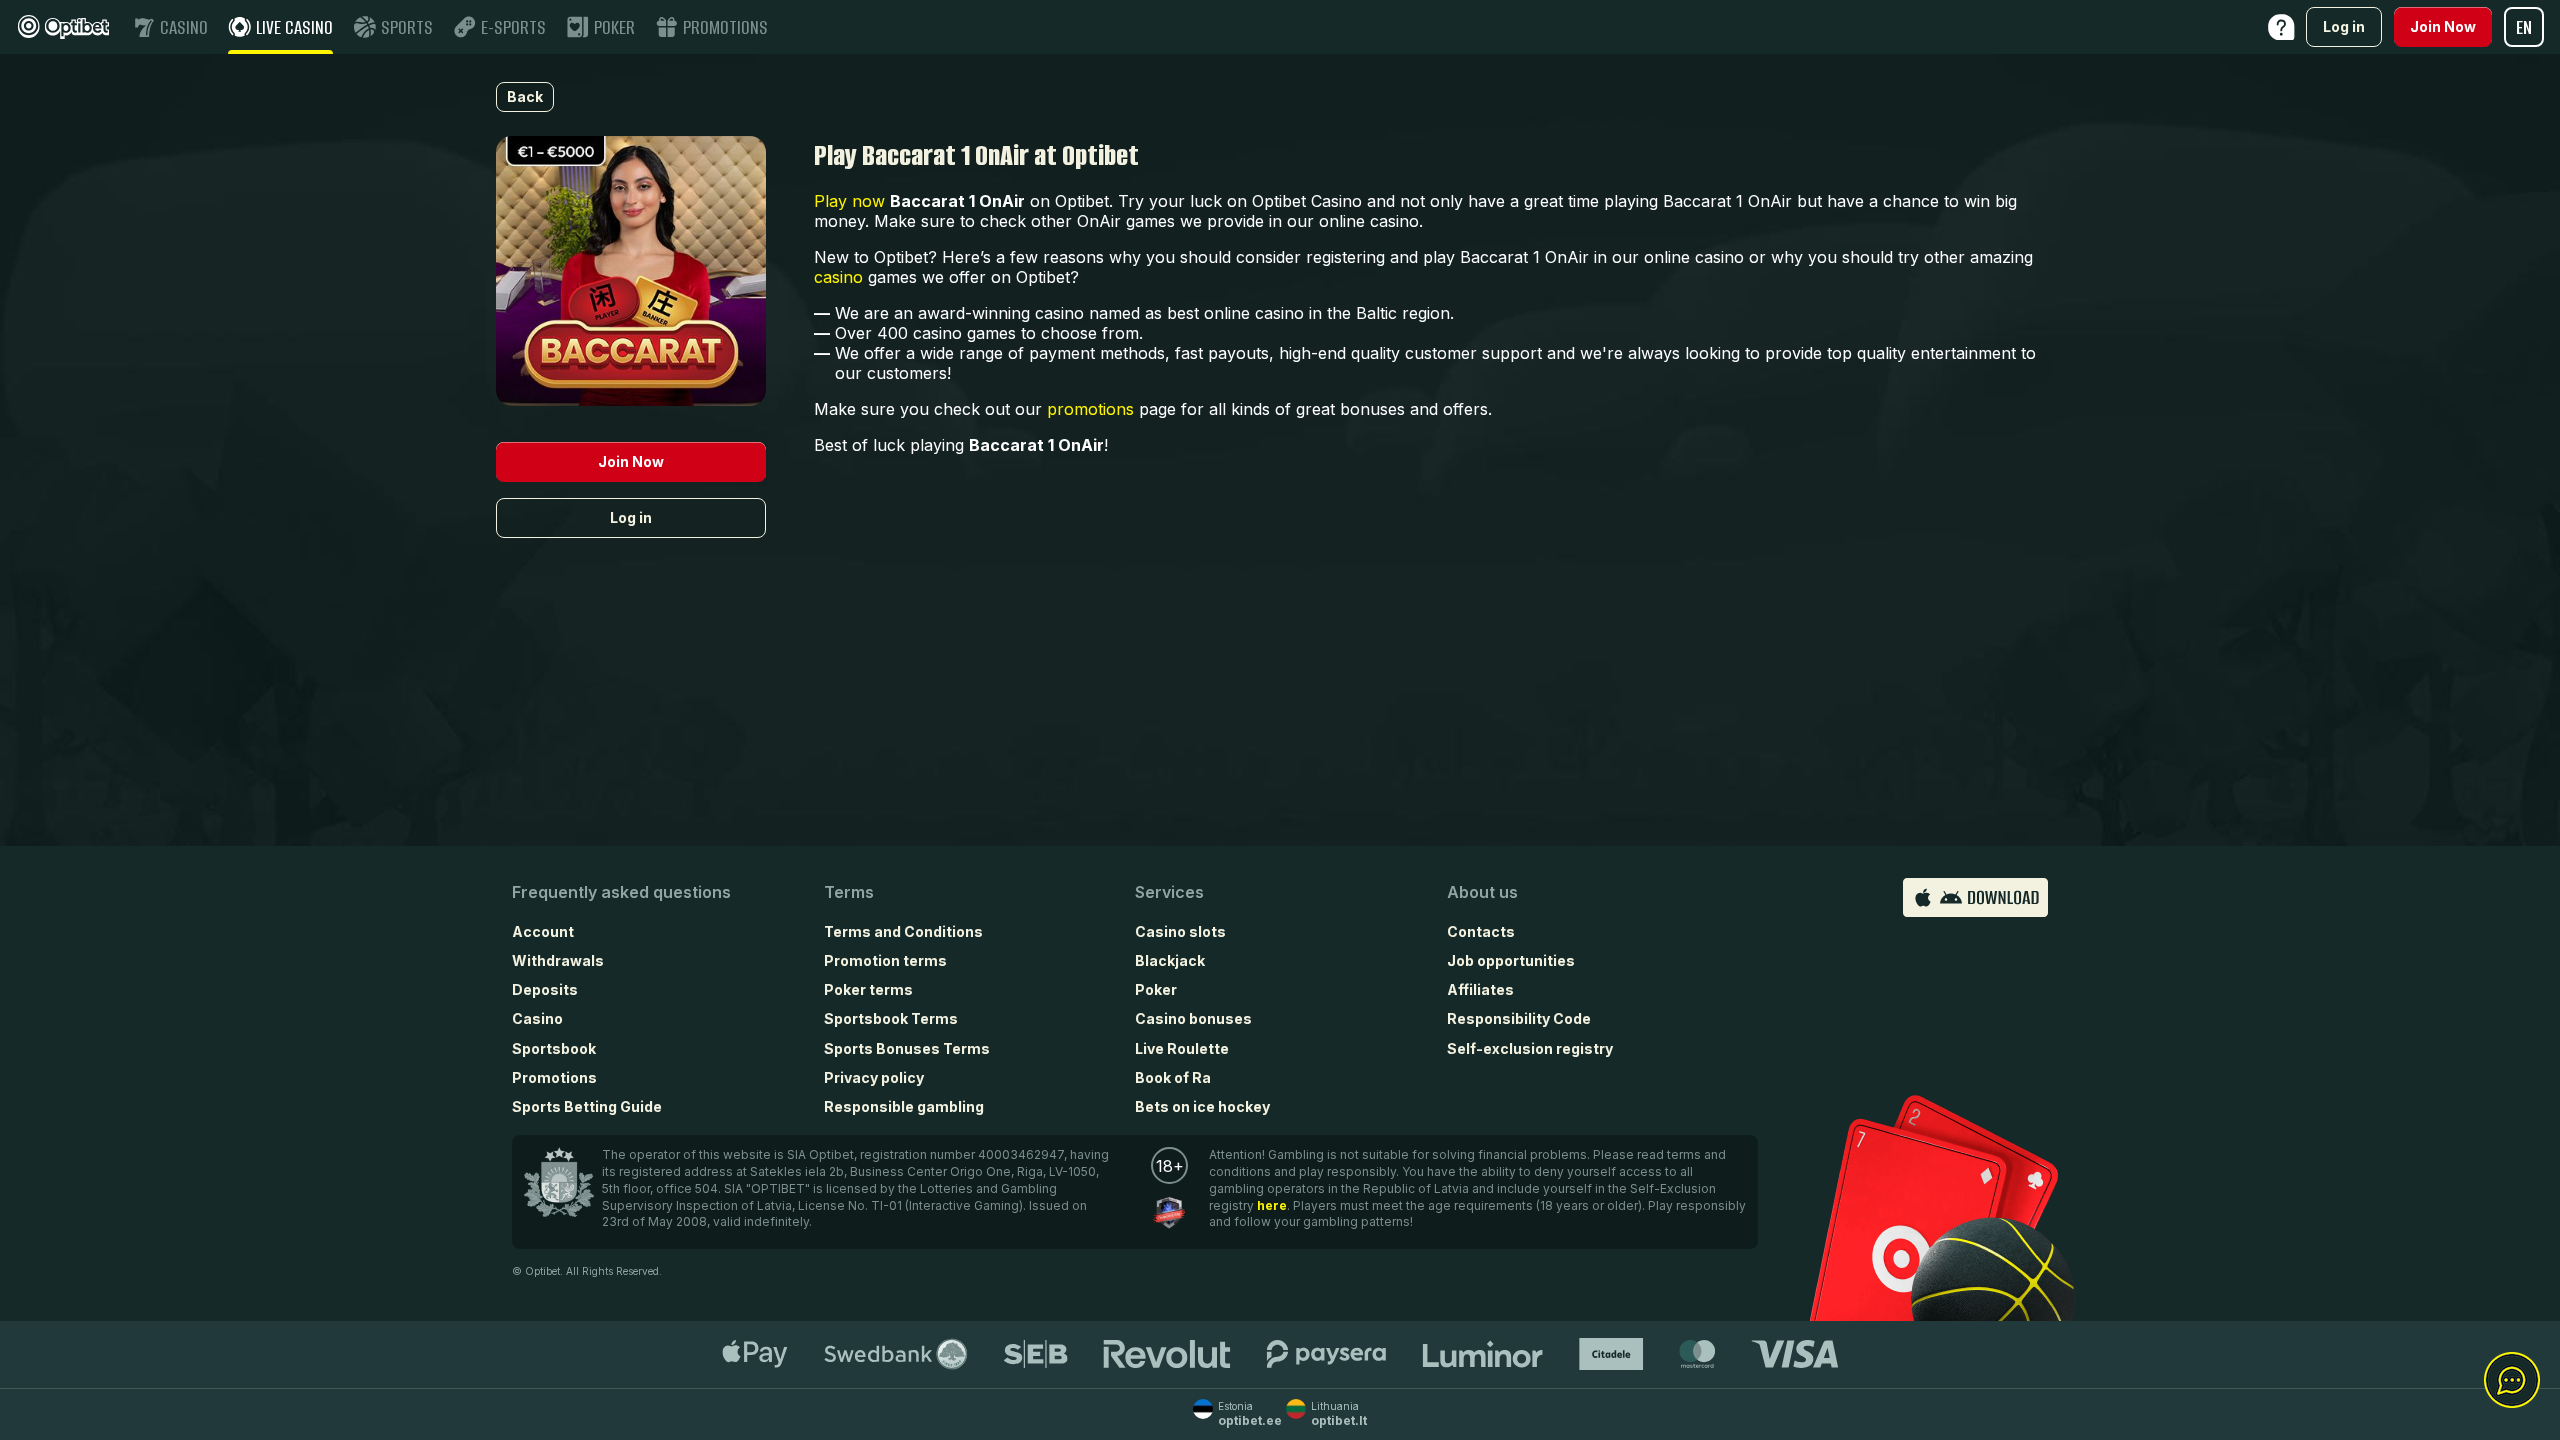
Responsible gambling (904, 1106)
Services (1169, 892)
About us (1482, 892)
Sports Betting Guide (587, 1106)
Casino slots (1180, 931)
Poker (1156, 989)
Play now (849, 201)
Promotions (554, 1077)
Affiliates (1480, 989)
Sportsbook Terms (891, 1018)
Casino (537, 1018)
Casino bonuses (1193, 1018)
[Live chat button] (2512, 1381)
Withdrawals (558, 960)
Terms (849, 892)
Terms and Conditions (903, 931)
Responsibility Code (1519, 1018)
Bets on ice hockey (1202, 1106)
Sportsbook (554, 1048)
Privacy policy (874, 1077)
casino (838, 277)
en (2524, 27)
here (1272, 1205)
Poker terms (868, 989)
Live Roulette (1182, 1048)
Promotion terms (885, 960)
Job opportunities (1511, 960)
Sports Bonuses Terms (907, 1048)
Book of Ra (1173, 1077)
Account (543, 931)
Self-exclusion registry (1530, 1048)
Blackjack (1170, 960)
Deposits (545, 989)
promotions (1090, 409)
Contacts (1481, 931)
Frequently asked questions (621, 892)
